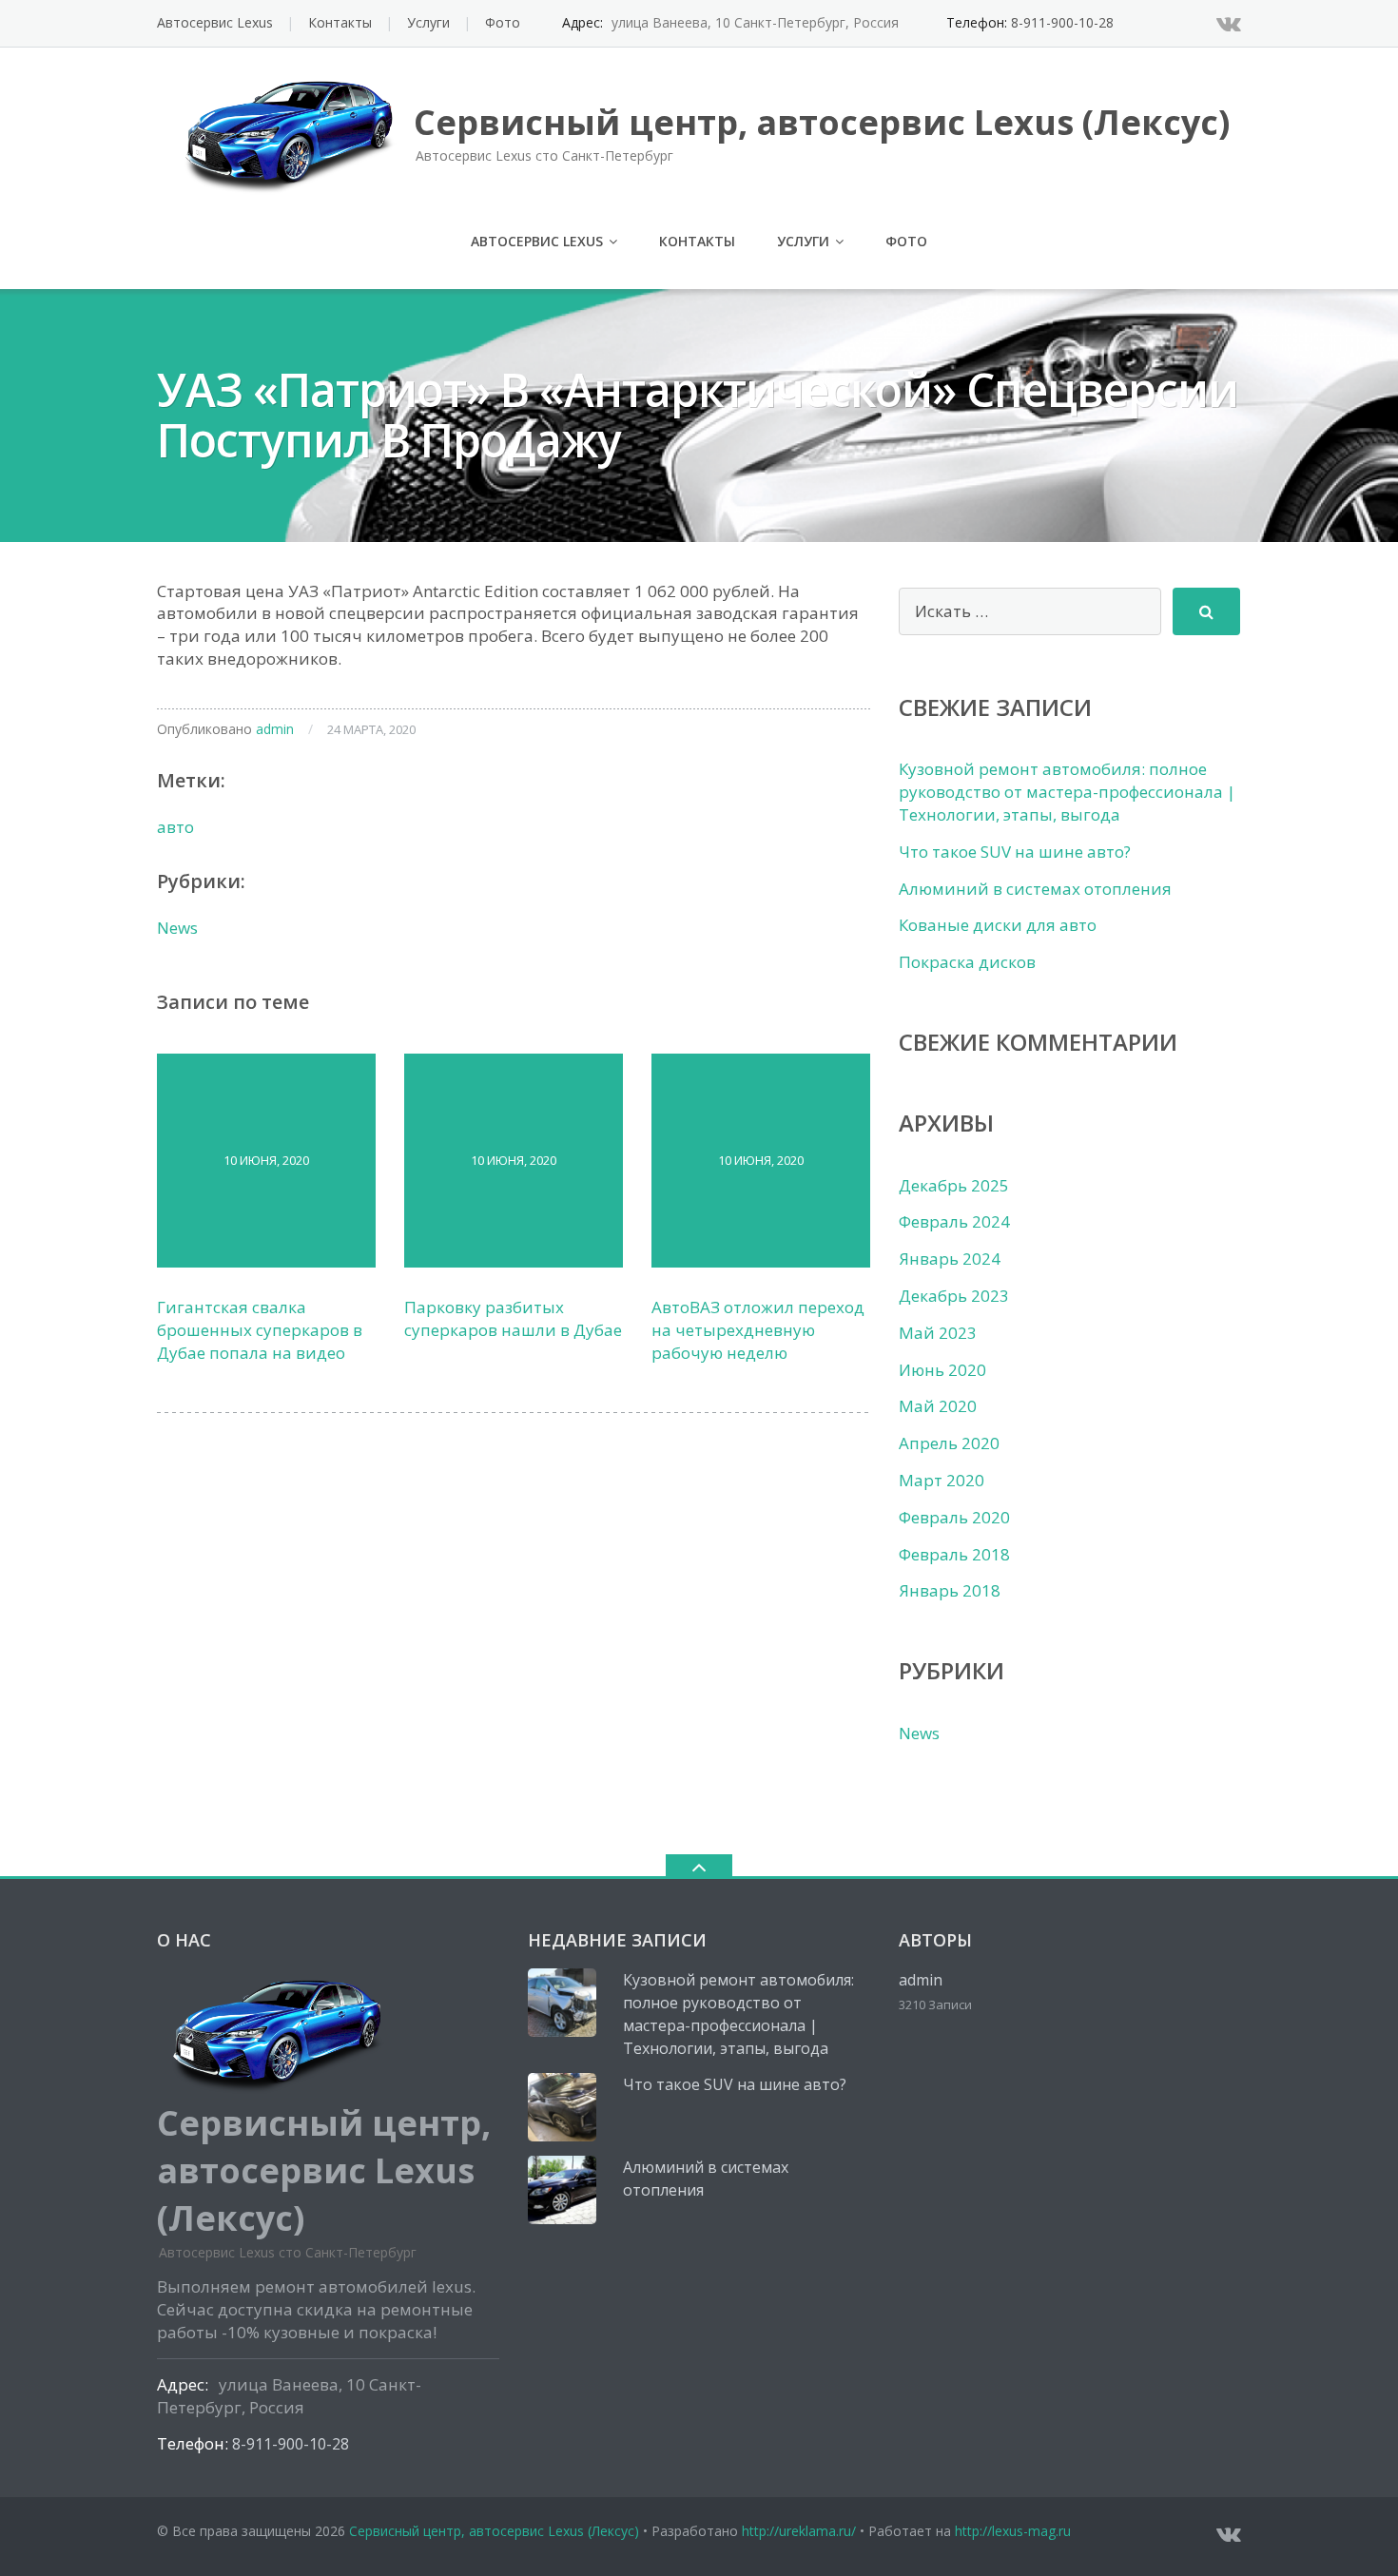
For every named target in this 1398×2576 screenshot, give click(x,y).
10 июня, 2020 (266, 1160)
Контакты (340, 22)
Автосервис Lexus (215, 22)
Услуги (428, 22)
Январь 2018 (950, 1590)
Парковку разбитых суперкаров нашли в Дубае (513, 1318)
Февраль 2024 (954, 1221)
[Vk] (1229, 23)
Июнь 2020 (942, 1370)
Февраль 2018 (954, 1554)
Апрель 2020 (949, 1443)
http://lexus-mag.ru (1013, 2531)
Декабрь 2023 (954, 1296)
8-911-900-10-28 (1062, 22)
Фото (503, 22)
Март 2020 (942, 1480)
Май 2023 (938, 1333)
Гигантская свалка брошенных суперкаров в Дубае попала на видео (260, 1330)
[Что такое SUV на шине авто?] (562, 2107)
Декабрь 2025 (954, 1185)
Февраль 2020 (954, 1517)
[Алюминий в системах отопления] (562, 2190)
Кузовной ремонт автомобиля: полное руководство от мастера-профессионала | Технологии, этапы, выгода (1067, 792)
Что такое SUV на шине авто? (1015, 852)
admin (275, 729)
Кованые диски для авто (998, 925)
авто (175, 827)
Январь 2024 (950, 1259)
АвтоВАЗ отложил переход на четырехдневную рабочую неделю (758, 1330)
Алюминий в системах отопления (1035, 889)
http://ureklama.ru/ (799, 2531)
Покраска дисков (967, 962)
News (177, 928)
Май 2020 (938, 1406)
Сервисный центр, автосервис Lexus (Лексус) (494, 2531)
